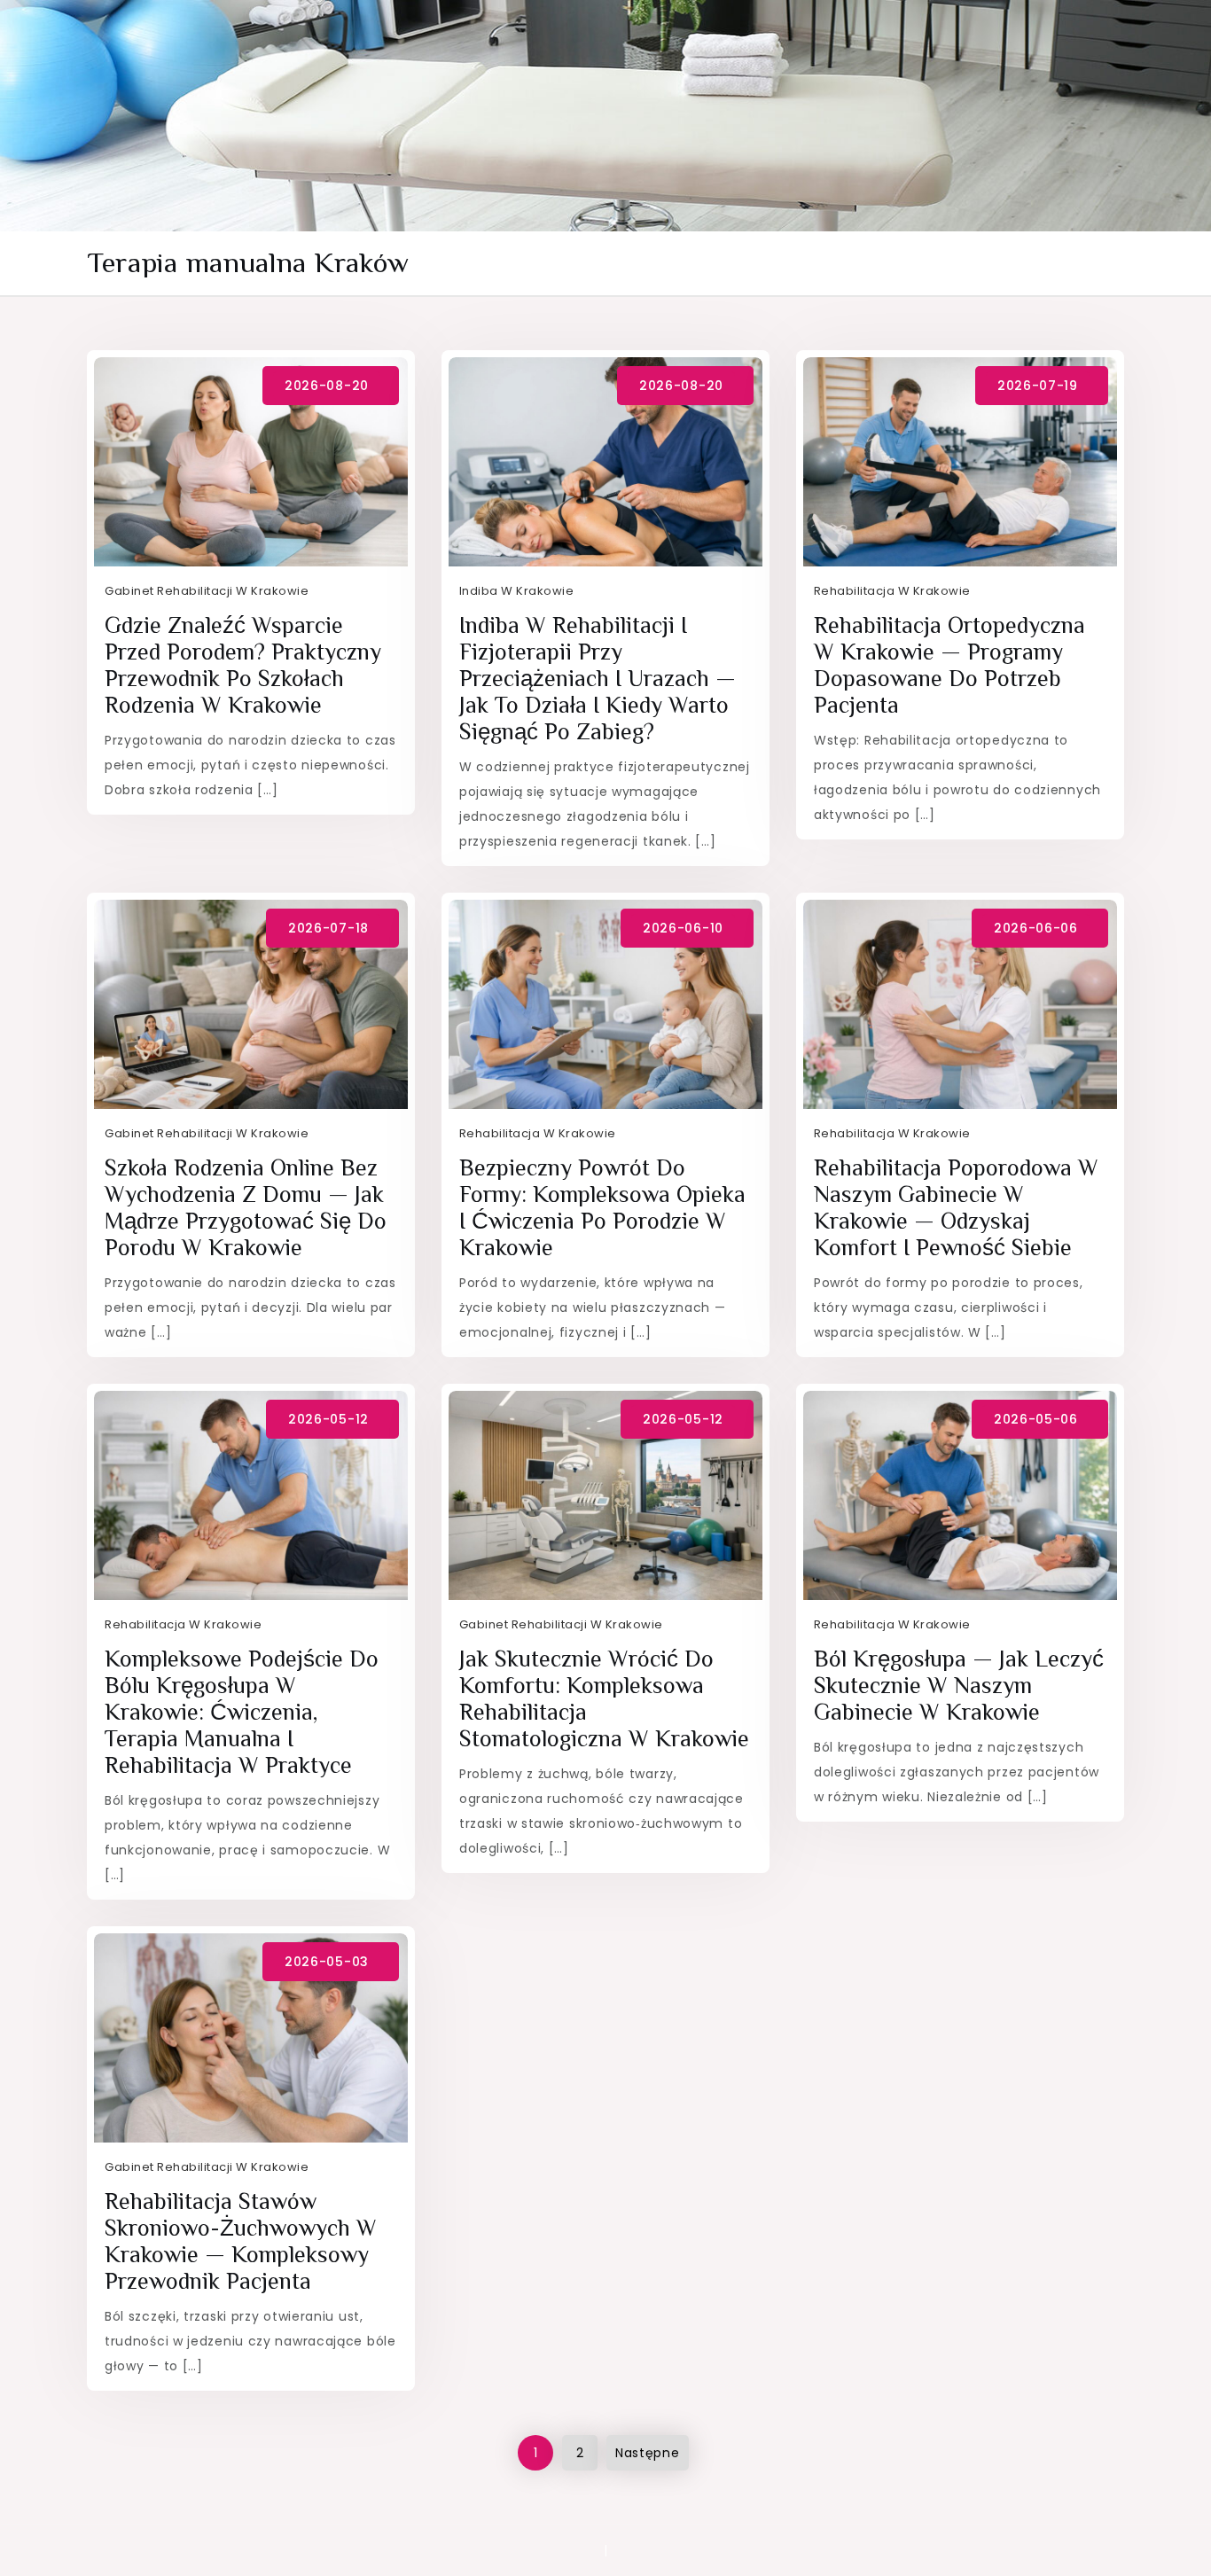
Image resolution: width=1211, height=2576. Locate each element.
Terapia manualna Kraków (248, 262)
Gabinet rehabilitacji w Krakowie (207, 591)
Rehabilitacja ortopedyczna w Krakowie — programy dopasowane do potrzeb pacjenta (949, 665)
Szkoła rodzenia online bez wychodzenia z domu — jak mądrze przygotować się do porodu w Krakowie (246, 1208)
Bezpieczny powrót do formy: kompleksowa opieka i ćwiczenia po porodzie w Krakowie (602, 1208)
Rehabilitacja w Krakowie (892, 591)
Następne (648, 2453)
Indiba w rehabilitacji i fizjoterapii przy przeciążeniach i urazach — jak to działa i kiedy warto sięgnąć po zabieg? (598, 679)
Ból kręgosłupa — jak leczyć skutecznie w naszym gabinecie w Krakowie (959, 1686)
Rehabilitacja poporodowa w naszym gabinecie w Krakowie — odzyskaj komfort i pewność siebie (956, 1208)
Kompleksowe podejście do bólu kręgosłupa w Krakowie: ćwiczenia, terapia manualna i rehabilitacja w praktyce (242, 1712)
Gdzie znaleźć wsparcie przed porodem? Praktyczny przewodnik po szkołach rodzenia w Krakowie (243, 665)
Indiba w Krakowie (517, 591)
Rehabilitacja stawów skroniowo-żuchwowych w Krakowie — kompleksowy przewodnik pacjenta (241, 2241)
